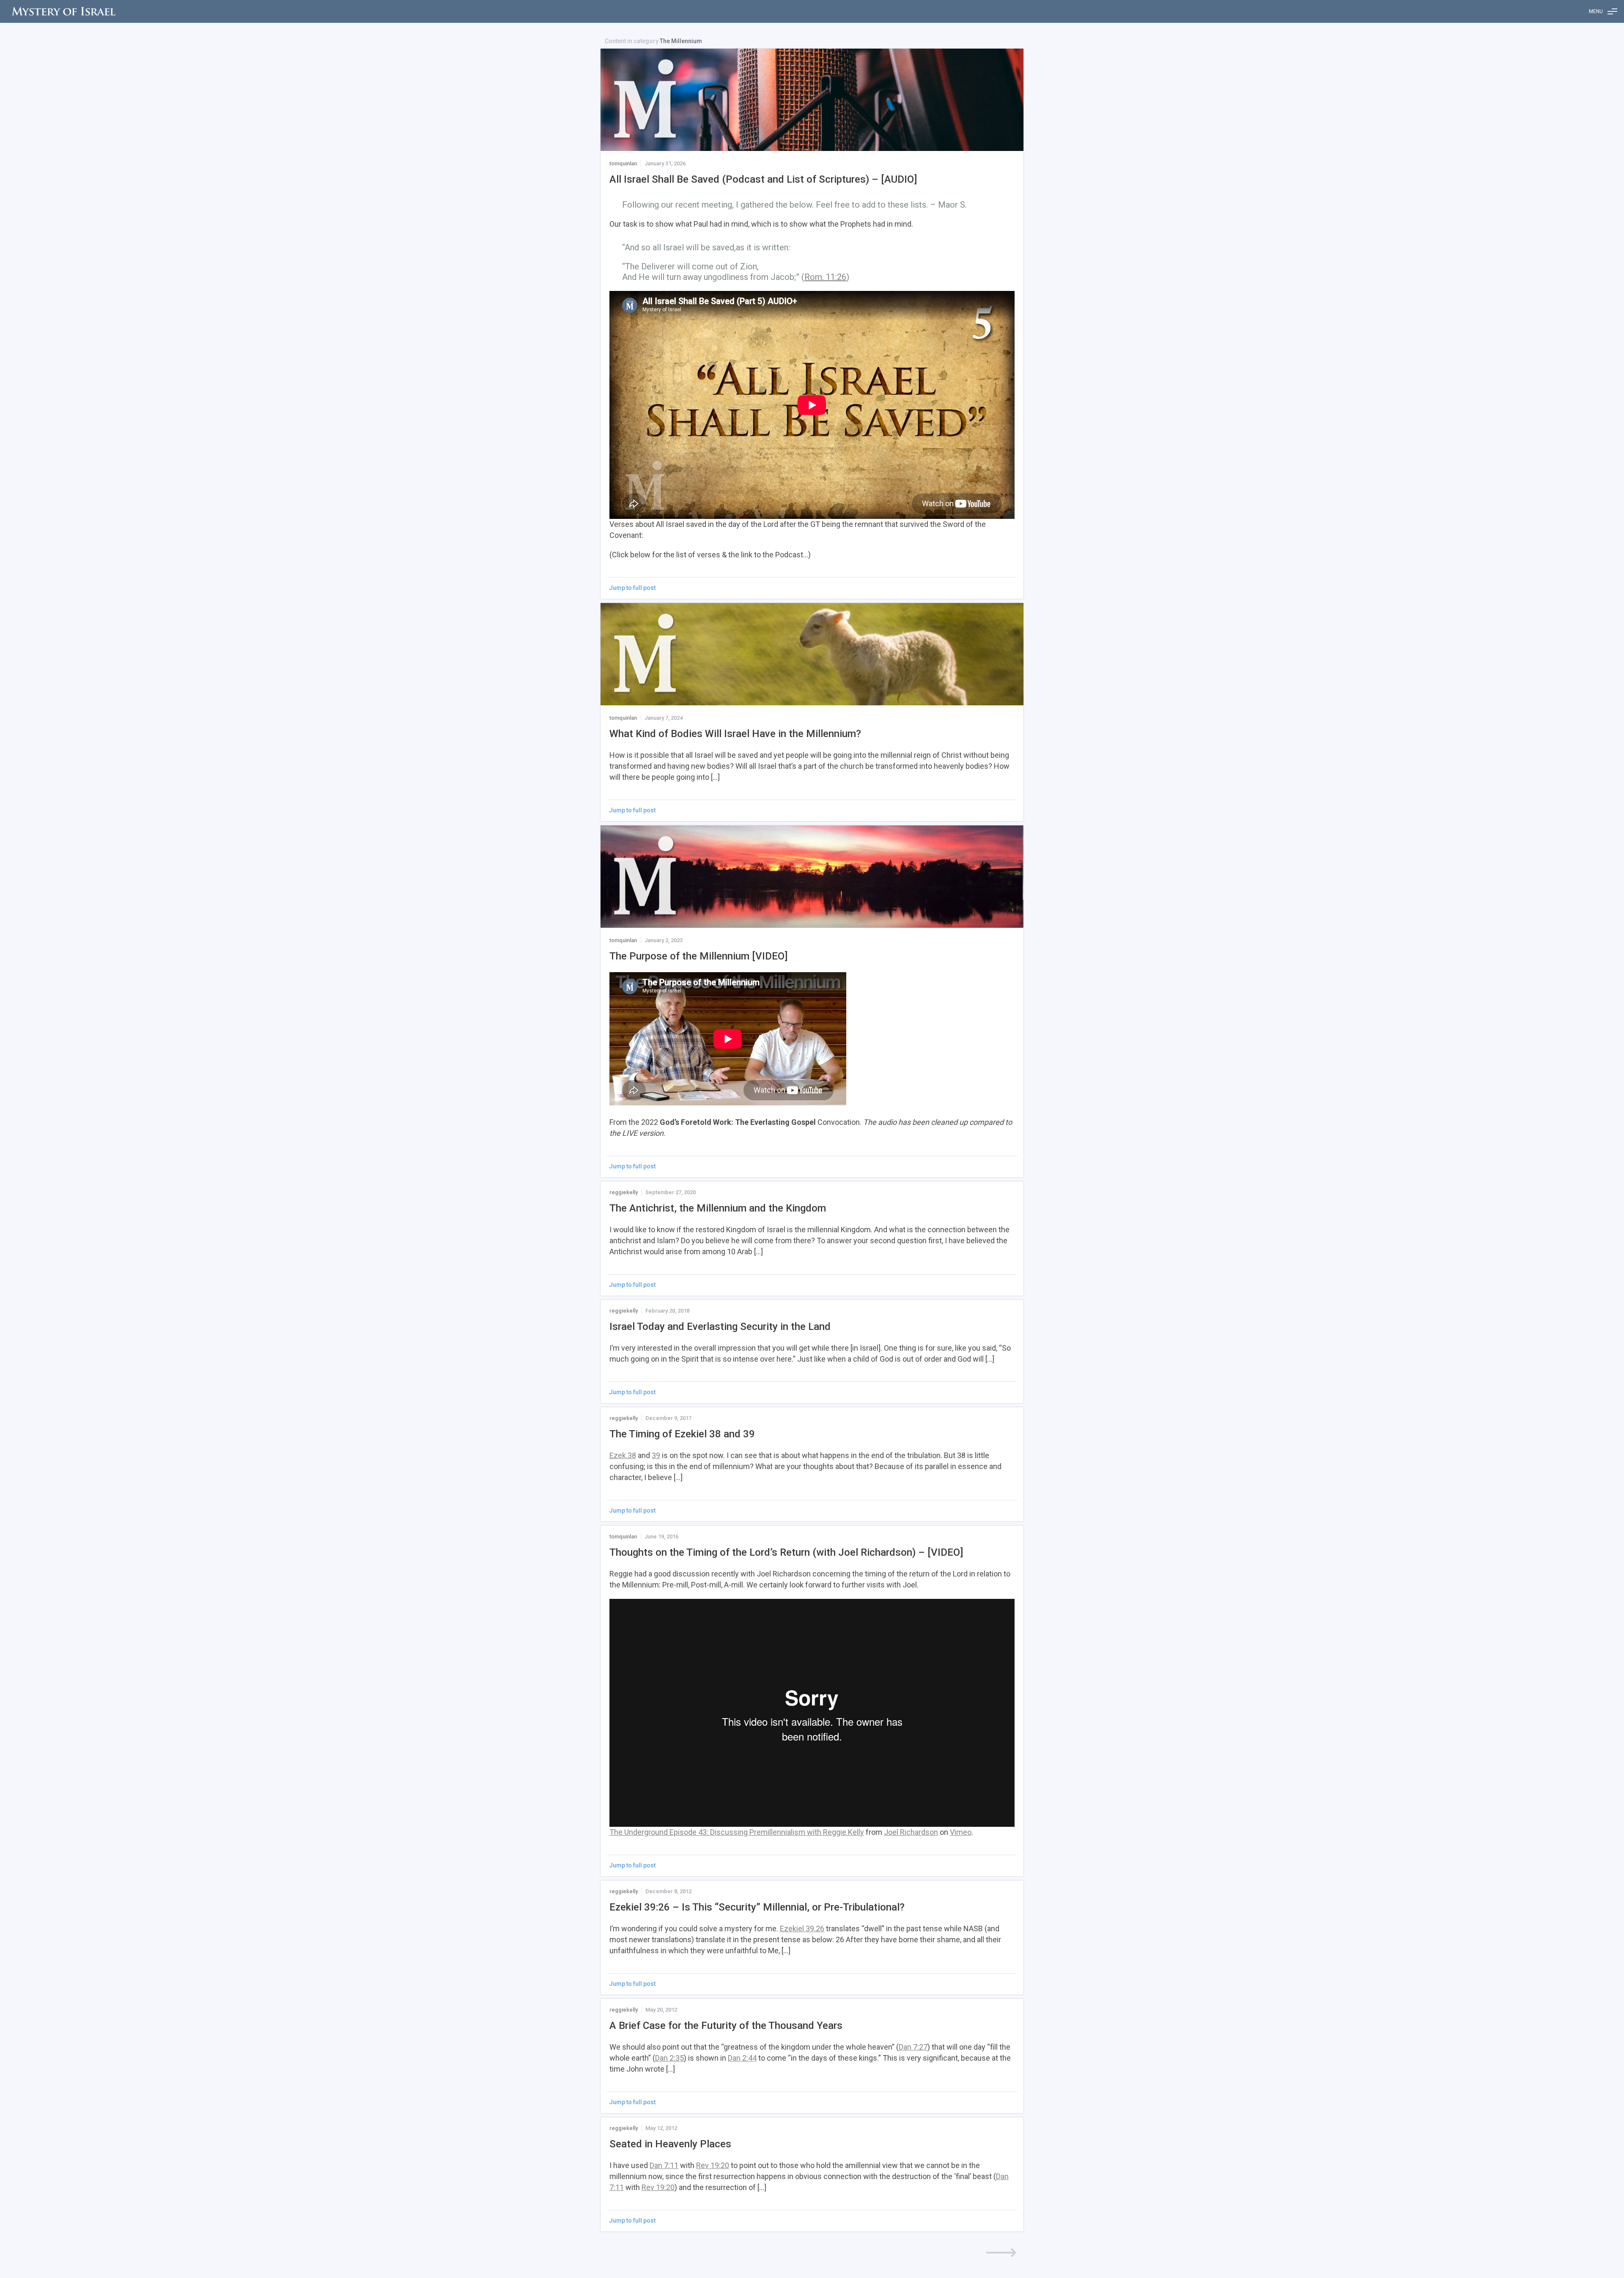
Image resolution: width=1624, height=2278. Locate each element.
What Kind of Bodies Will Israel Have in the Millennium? (735, 734)
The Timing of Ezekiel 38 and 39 (682, 1434)
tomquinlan (623, 163)
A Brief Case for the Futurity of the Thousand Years (726, 2026)
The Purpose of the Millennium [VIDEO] (698, 956)
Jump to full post (632, 588)
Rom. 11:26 (825, 277)
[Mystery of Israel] (63, 11)
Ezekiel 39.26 (802, 1928)
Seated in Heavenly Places (670, 2144)
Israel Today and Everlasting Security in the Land (720, 1327)
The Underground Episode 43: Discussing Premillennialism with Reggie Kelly (737, 1832)
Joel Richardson (911, 1832)
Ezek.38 (623, 1455)
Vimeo (961, 1832)
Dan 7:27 (913, 2047)
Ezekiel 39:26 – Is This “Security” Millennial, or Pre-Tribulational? (757, 1907)
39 (656, 1455)
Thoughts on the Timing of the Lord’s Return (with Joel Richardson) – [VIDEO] (786, 1552)
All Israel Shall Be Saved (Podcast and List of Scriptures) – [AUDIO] (763, 179)
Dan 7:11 (664, 2165)
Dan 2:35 (669, 2058)
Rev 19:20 (713, 2165)
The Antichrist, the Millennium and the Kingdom (718, 1208)
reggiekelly (624, 1192)
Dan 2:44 (742, 2058)
